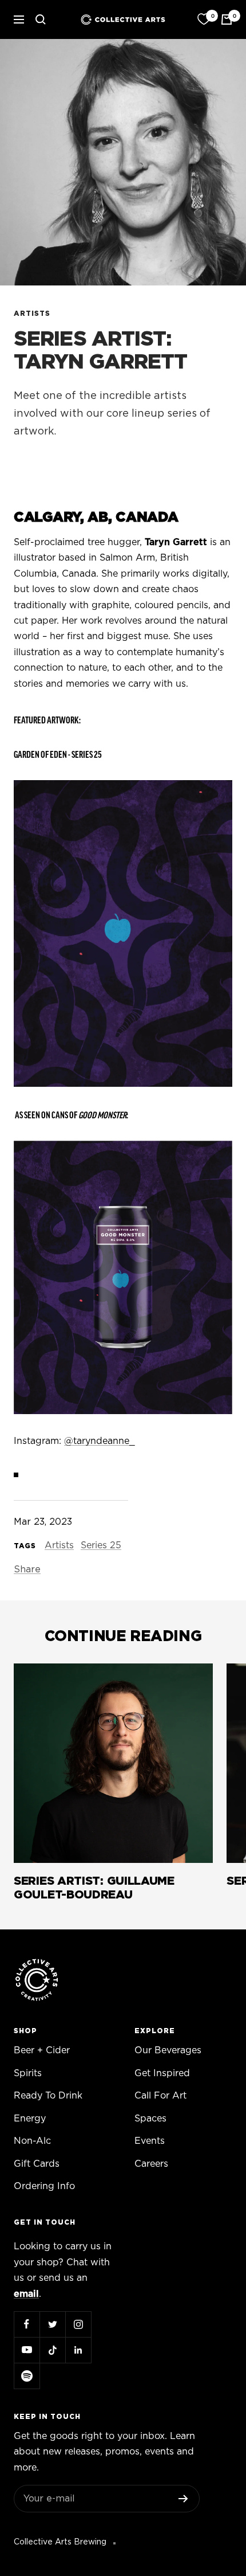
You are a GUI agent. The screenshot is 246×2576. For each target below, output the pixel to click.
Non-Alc (32, 2141)
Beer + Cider (42, 2050)
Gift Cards (37, 2164)
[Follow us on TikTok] (52, 2350)
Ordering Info (44, 2186)
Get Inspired (162, 2073)
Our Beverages (168, 2050)
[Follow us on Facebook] (27, 2324)
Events (150, 2141)
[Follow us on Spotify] (27, 2376)
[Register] (183, 2499)
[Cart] (227, 19)
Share (27, 1569)
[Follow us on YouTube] (27, 2350)
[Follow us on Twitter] (52, 2324)
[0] (204, 19)
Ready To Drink (48, 2096)
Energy (30, 2119)
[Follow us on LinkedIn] (78, 2350)
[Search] (41, 19)
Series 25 (101, 1545)
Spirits (28, 2073)
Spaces (150, 2119)
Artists (32, 314)
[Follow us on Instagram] (78, 2324)
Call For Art (160, 2096)
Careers (151, 2164)
